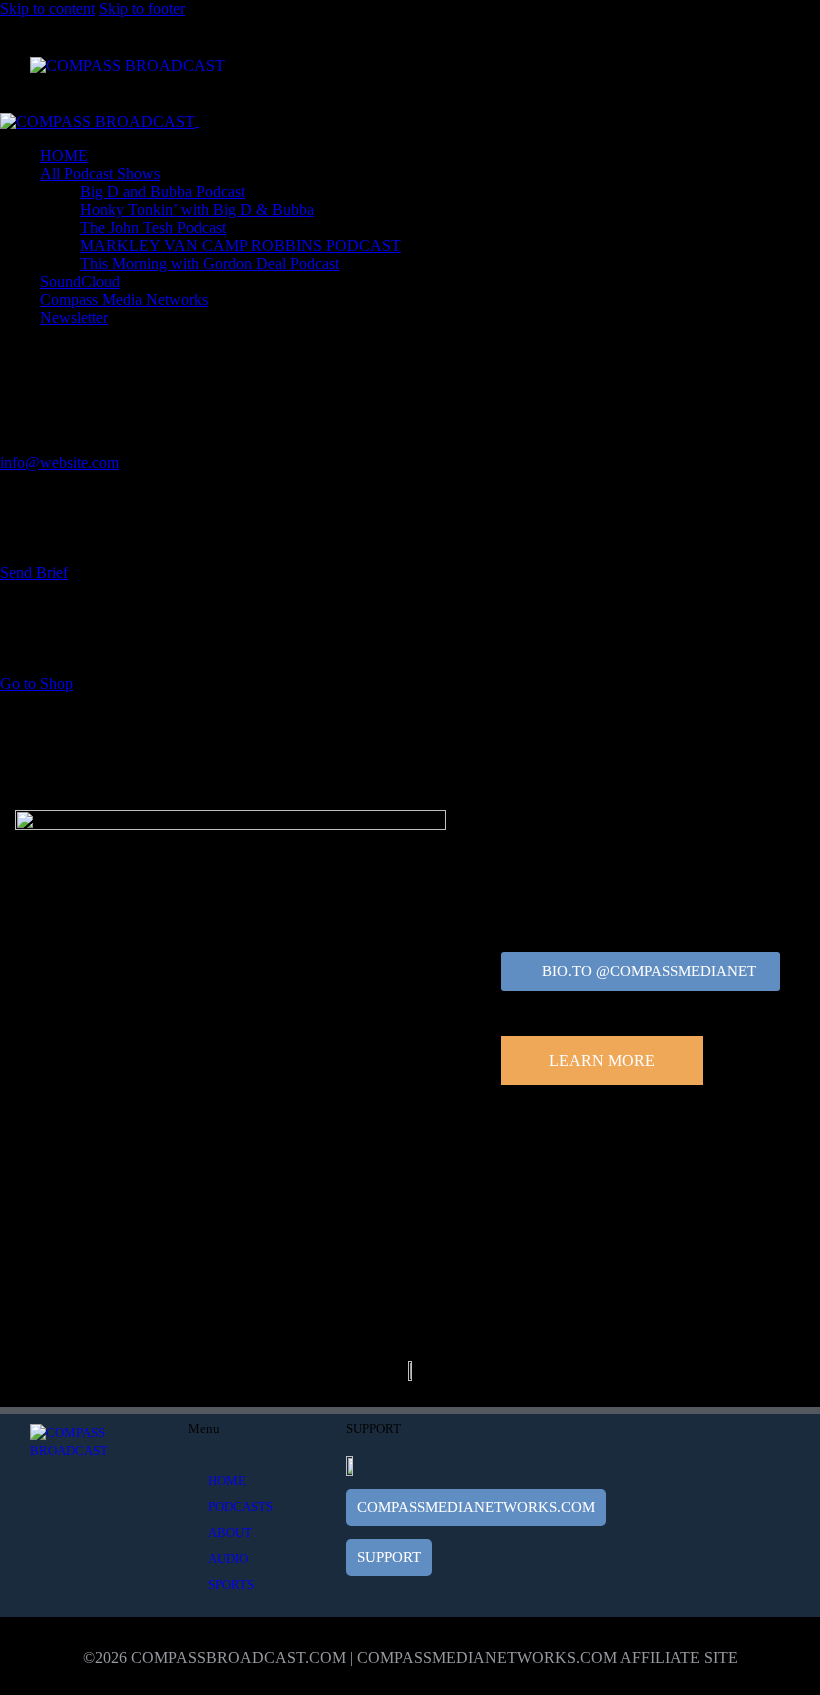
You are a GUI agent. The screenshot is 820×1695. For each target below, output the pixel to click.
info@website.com (59, 462)
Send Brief (34, 572)
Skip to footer (142, 8)
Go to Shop (36, 683)
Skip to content (47, 8)
